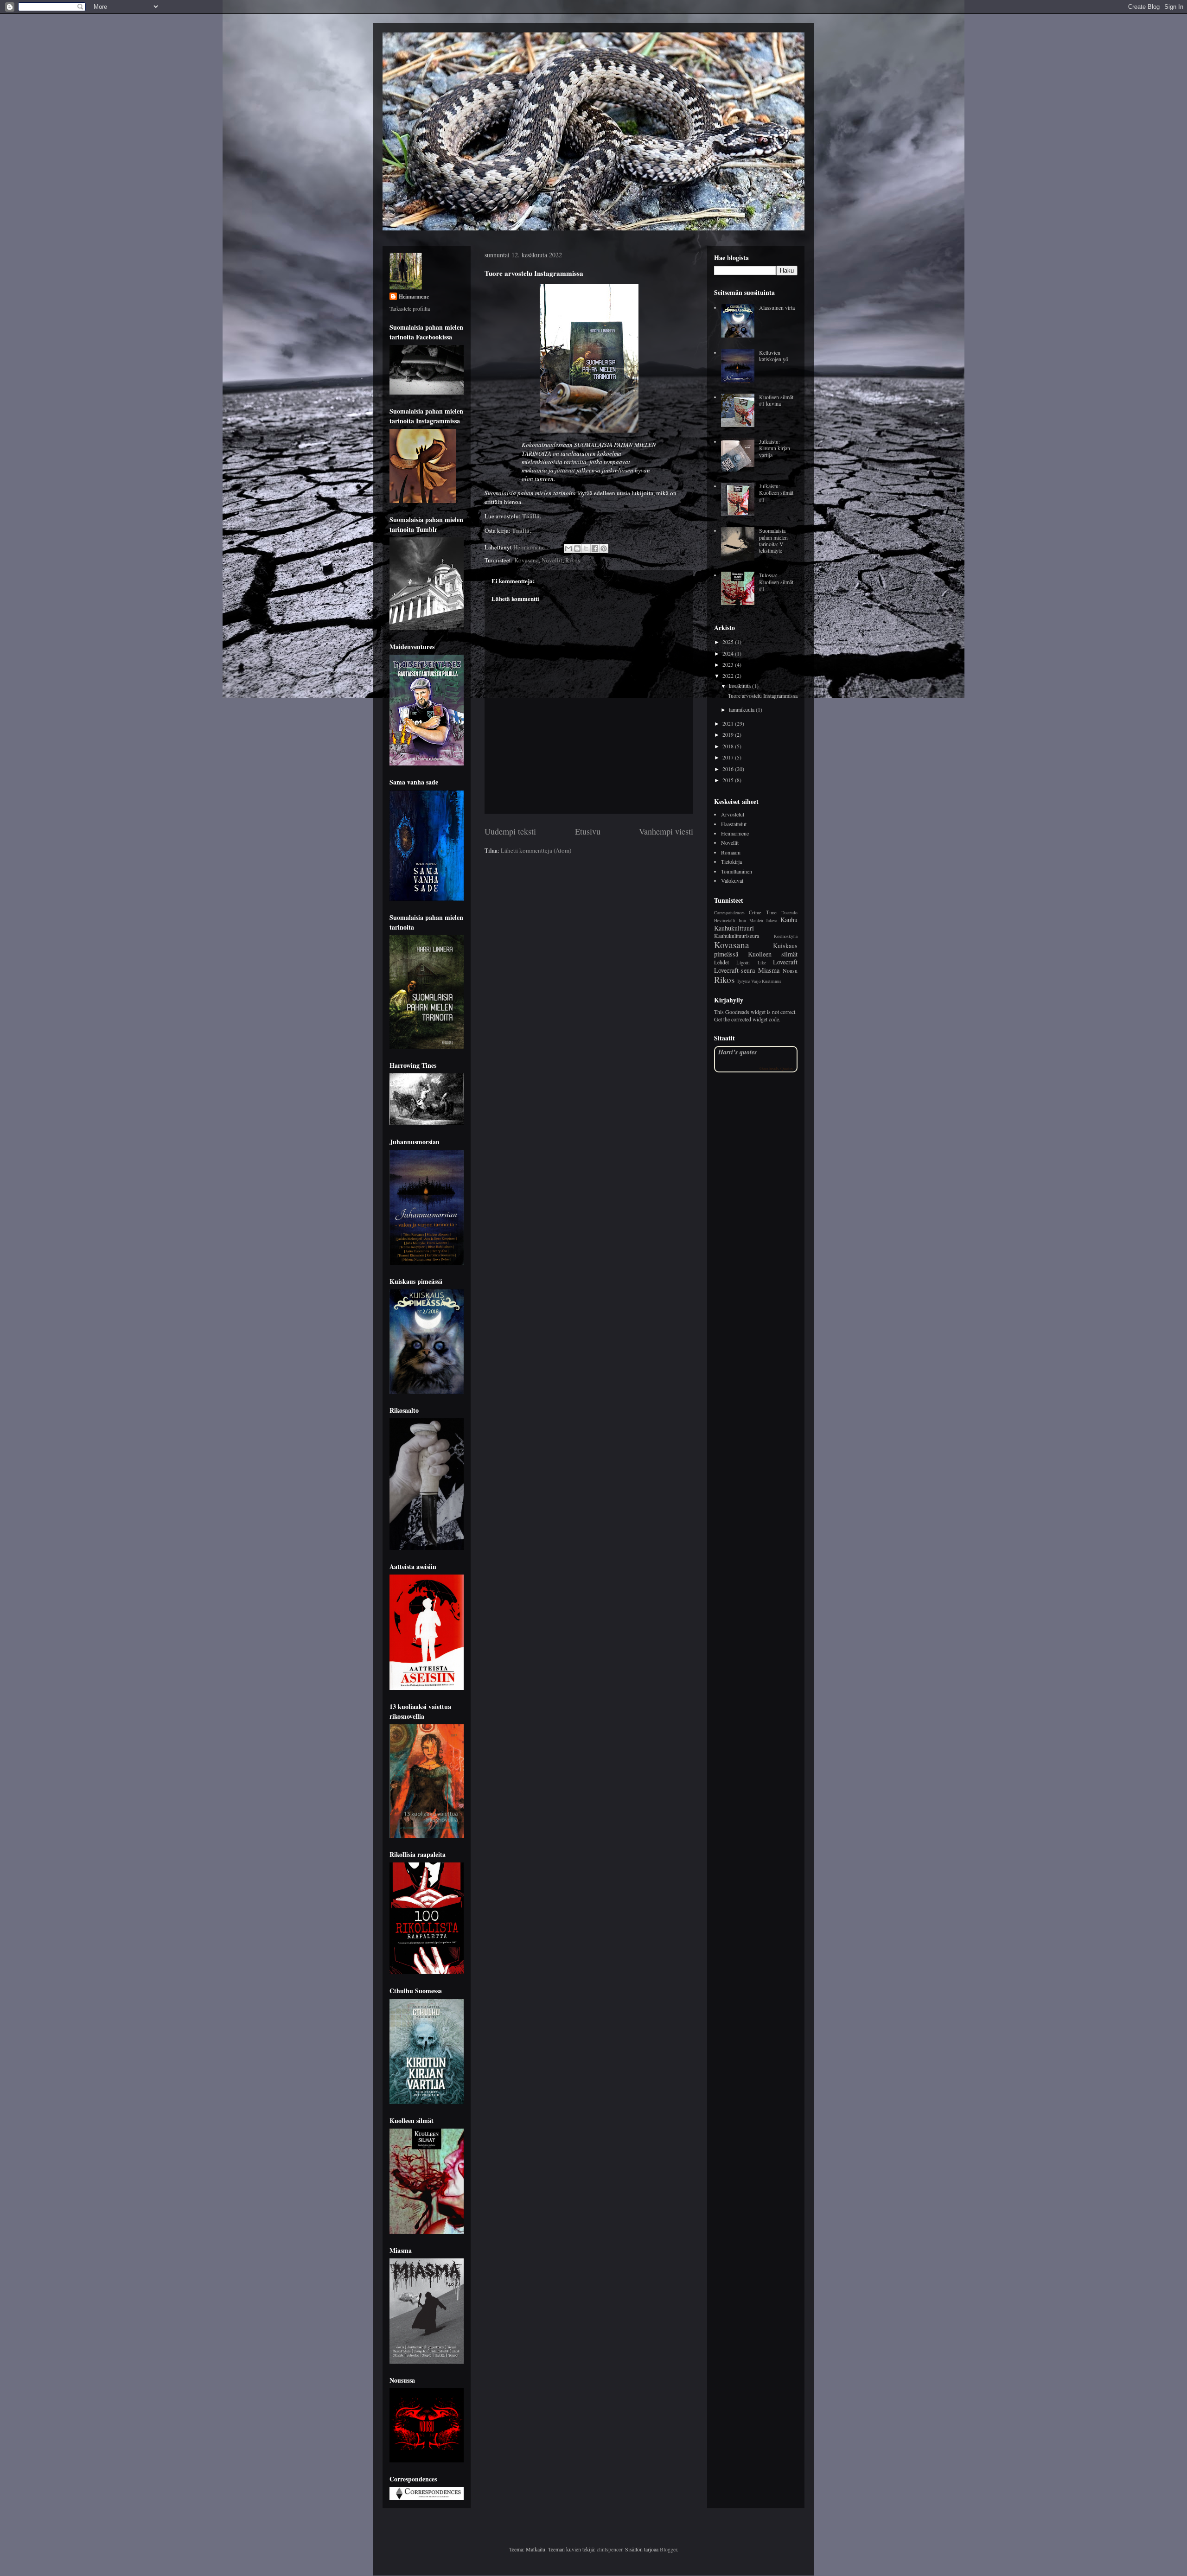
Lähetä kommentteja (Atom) (536, 850)
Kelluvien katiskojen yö (774, 356)
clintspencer (609, 2549)
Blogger (668, 2549)
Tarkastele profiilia (410, 308)
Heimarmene (414, 296)
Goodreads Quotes (776, 1068)
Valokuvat (732, 880)
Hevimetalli (725, 921)
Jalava (772, 921)
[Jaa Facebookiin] (595, 548)
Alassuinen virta (777, 307)
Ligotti (743, 963)
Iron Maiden (751, 921)
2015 (729, 780)
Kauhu (789, 920)
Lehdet (721, 962)
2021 (729, 723)
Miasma (769, 970)
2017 (729, 757)
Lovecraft (785, 962)
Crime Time (763, 912)
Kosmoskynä (786, 936)
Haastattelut (734, 824)
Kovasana (526, 560)
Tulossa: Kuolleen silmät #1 (776, 582)
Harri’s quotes (737, 1052)
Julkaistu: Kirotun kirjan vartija (775, 448)
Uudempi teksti (510, 831)
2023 (729, 664)
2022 (729, 676)
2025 (729, 642)
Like (762, 963)
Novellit (552, 560)
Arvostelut (733, 814)
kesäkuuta (740, 686)
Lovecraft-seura (734, 970)
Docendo (789, 913)
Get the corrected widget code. (747, 1019)
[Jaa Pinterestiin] (604, 548)
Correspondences (729, 913)
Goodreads (737, 1012)
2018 (729, 746)
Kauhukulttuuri (734, 928)
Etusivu (588, 831)
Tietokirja (731, 861)
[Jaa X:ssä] (586, 548)
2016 (729, 769)
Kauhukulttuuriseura (737, 936)
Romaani (731, 852)
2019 (729, 734)
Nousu (790, 970)
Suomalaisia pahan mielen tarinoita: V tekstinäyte (773, 540)
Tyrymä (743, 981)
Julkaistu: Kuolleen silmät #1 (776, 493)
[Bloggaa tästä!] (577, 548)
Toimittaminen (737, 871)
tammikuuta (742, 709)
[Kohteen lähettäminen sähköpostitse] (568, 548)
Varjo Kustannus (766, 981)
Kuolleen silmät (773, 954)
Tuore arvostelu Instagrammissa (763, 695)
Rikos (573, 560)
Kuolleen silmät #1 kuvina (776, 400)
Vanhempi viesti (666, 831)
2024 (729, 653)
